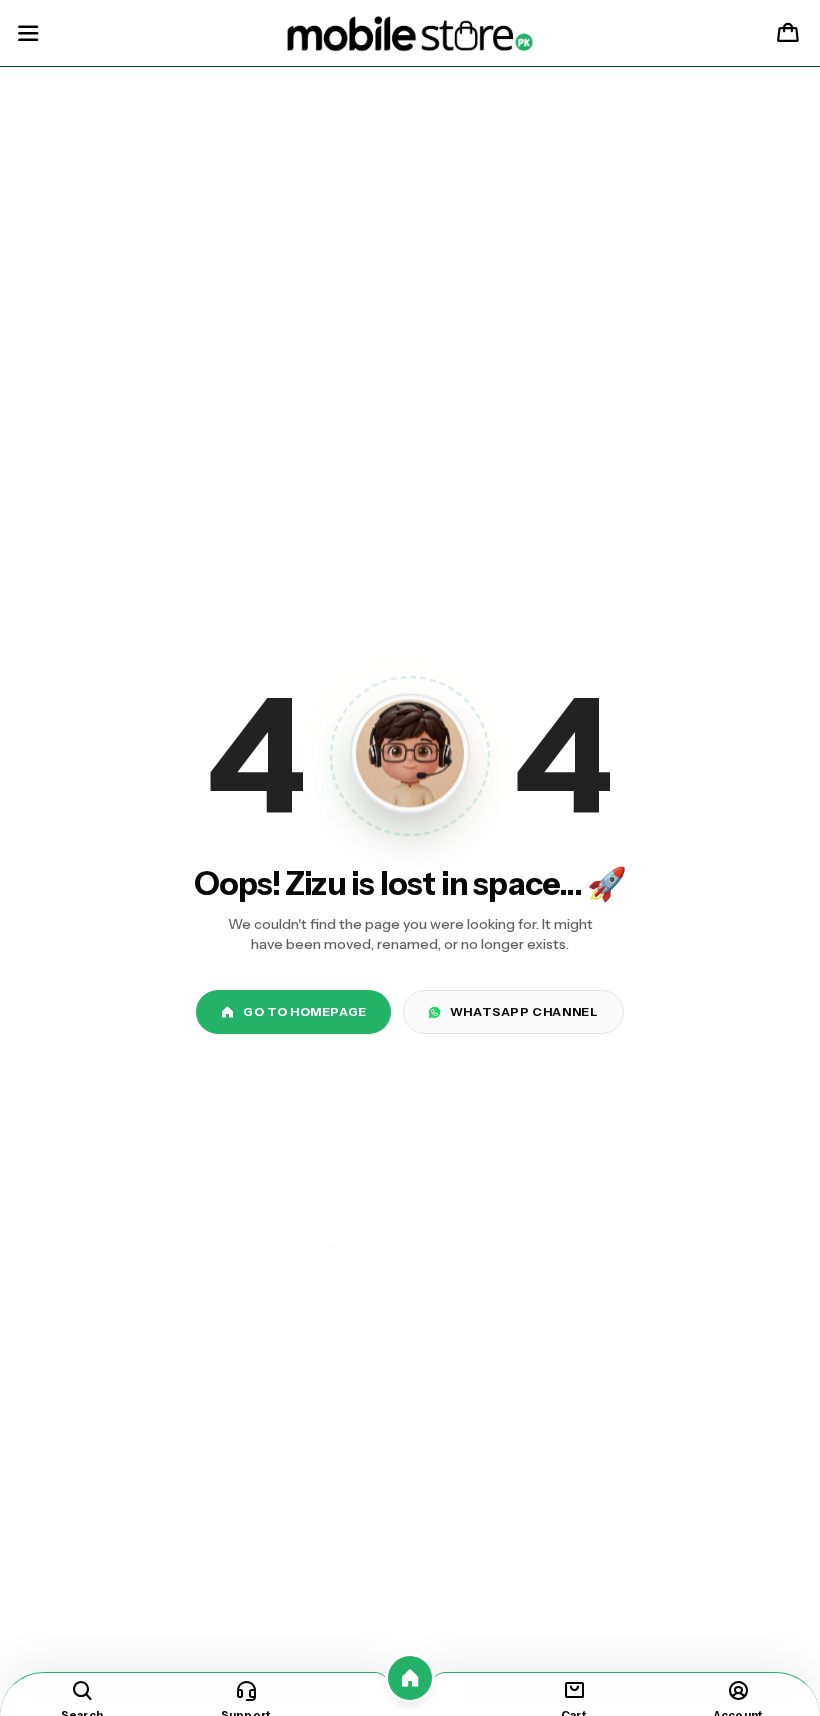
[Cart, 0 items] (788, 34)
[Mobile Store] (410, 34)
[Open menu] (28, 34)
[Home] (410, 1678)
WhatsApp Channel (524, 1011)
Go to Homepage (304, 1011)
